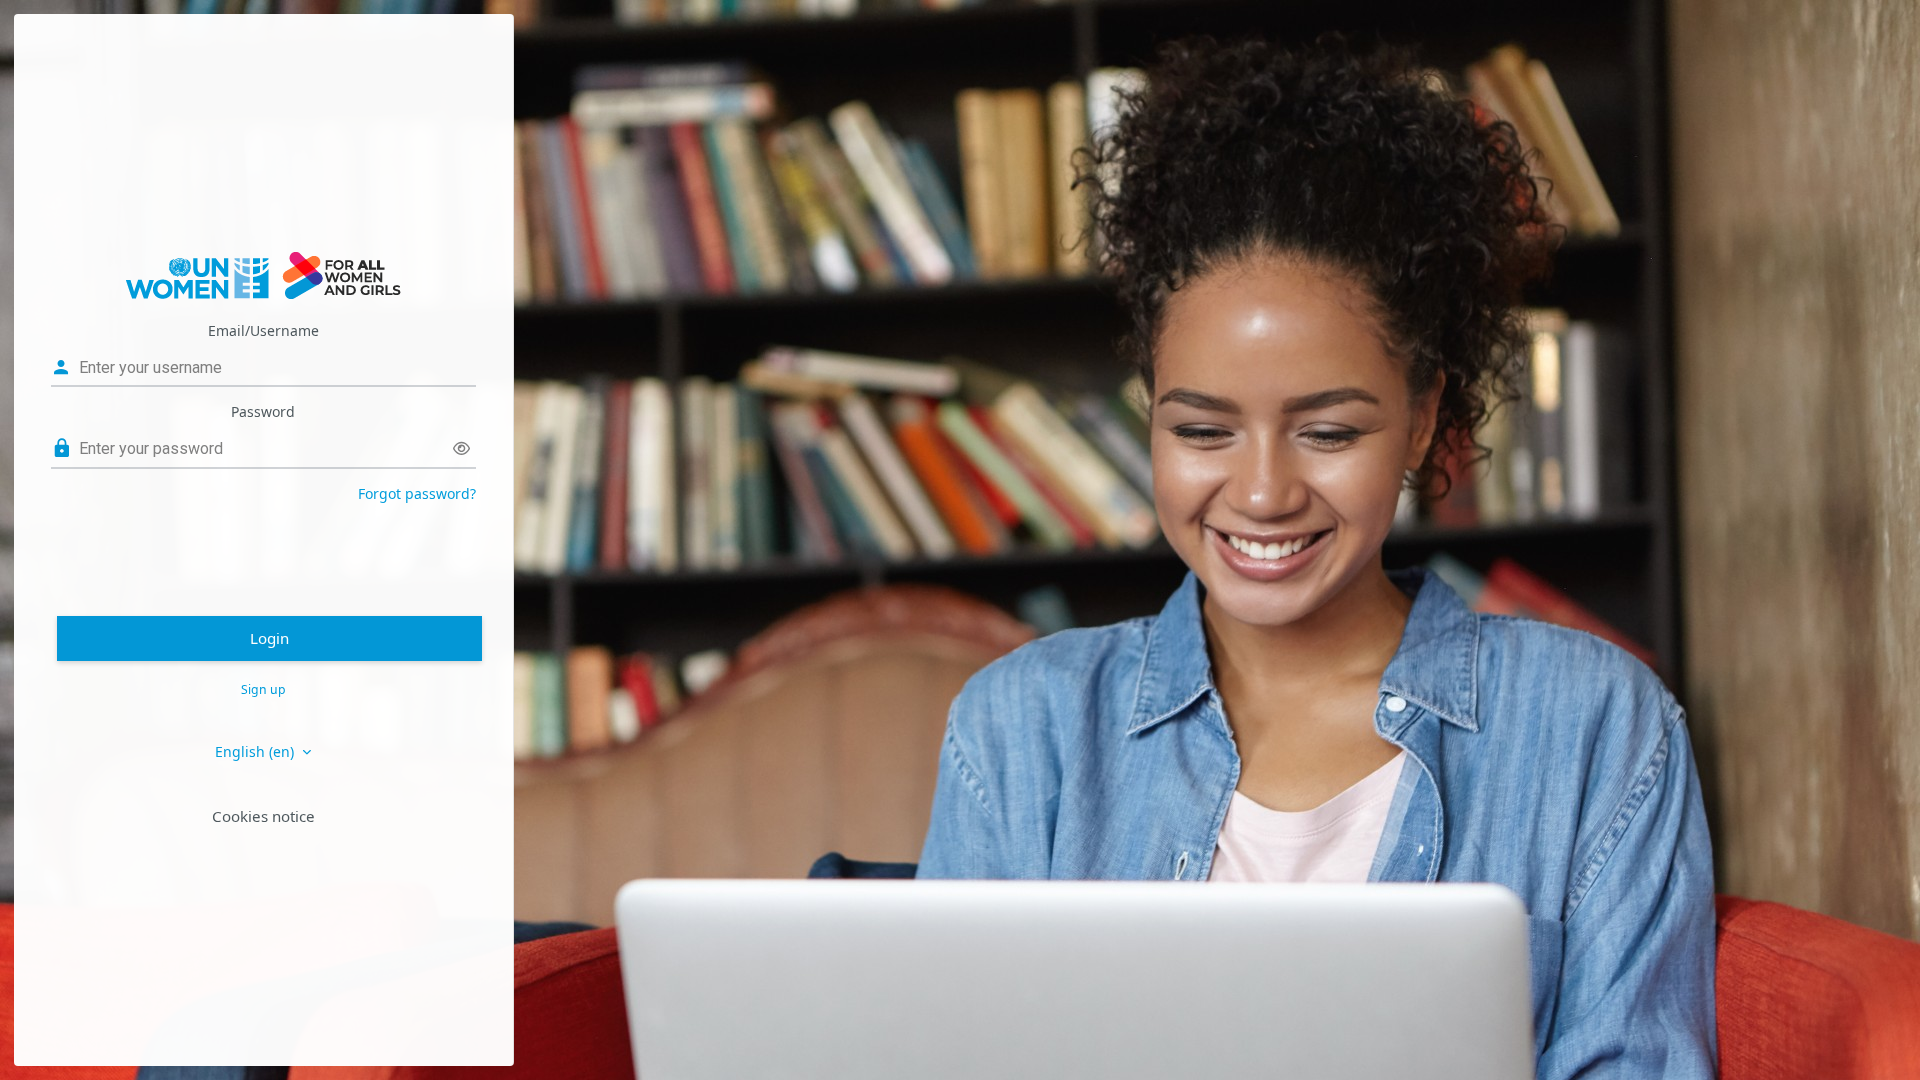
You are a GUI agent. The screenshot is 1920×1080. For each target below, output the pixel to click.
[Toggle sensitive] (461, 448)
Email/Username (263, 330)
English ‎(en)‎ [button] (256, 751)
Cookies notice (263, 816)
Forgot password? (417, 493)
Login (269, 638)
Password (263, 411)
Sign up (263, 689)
